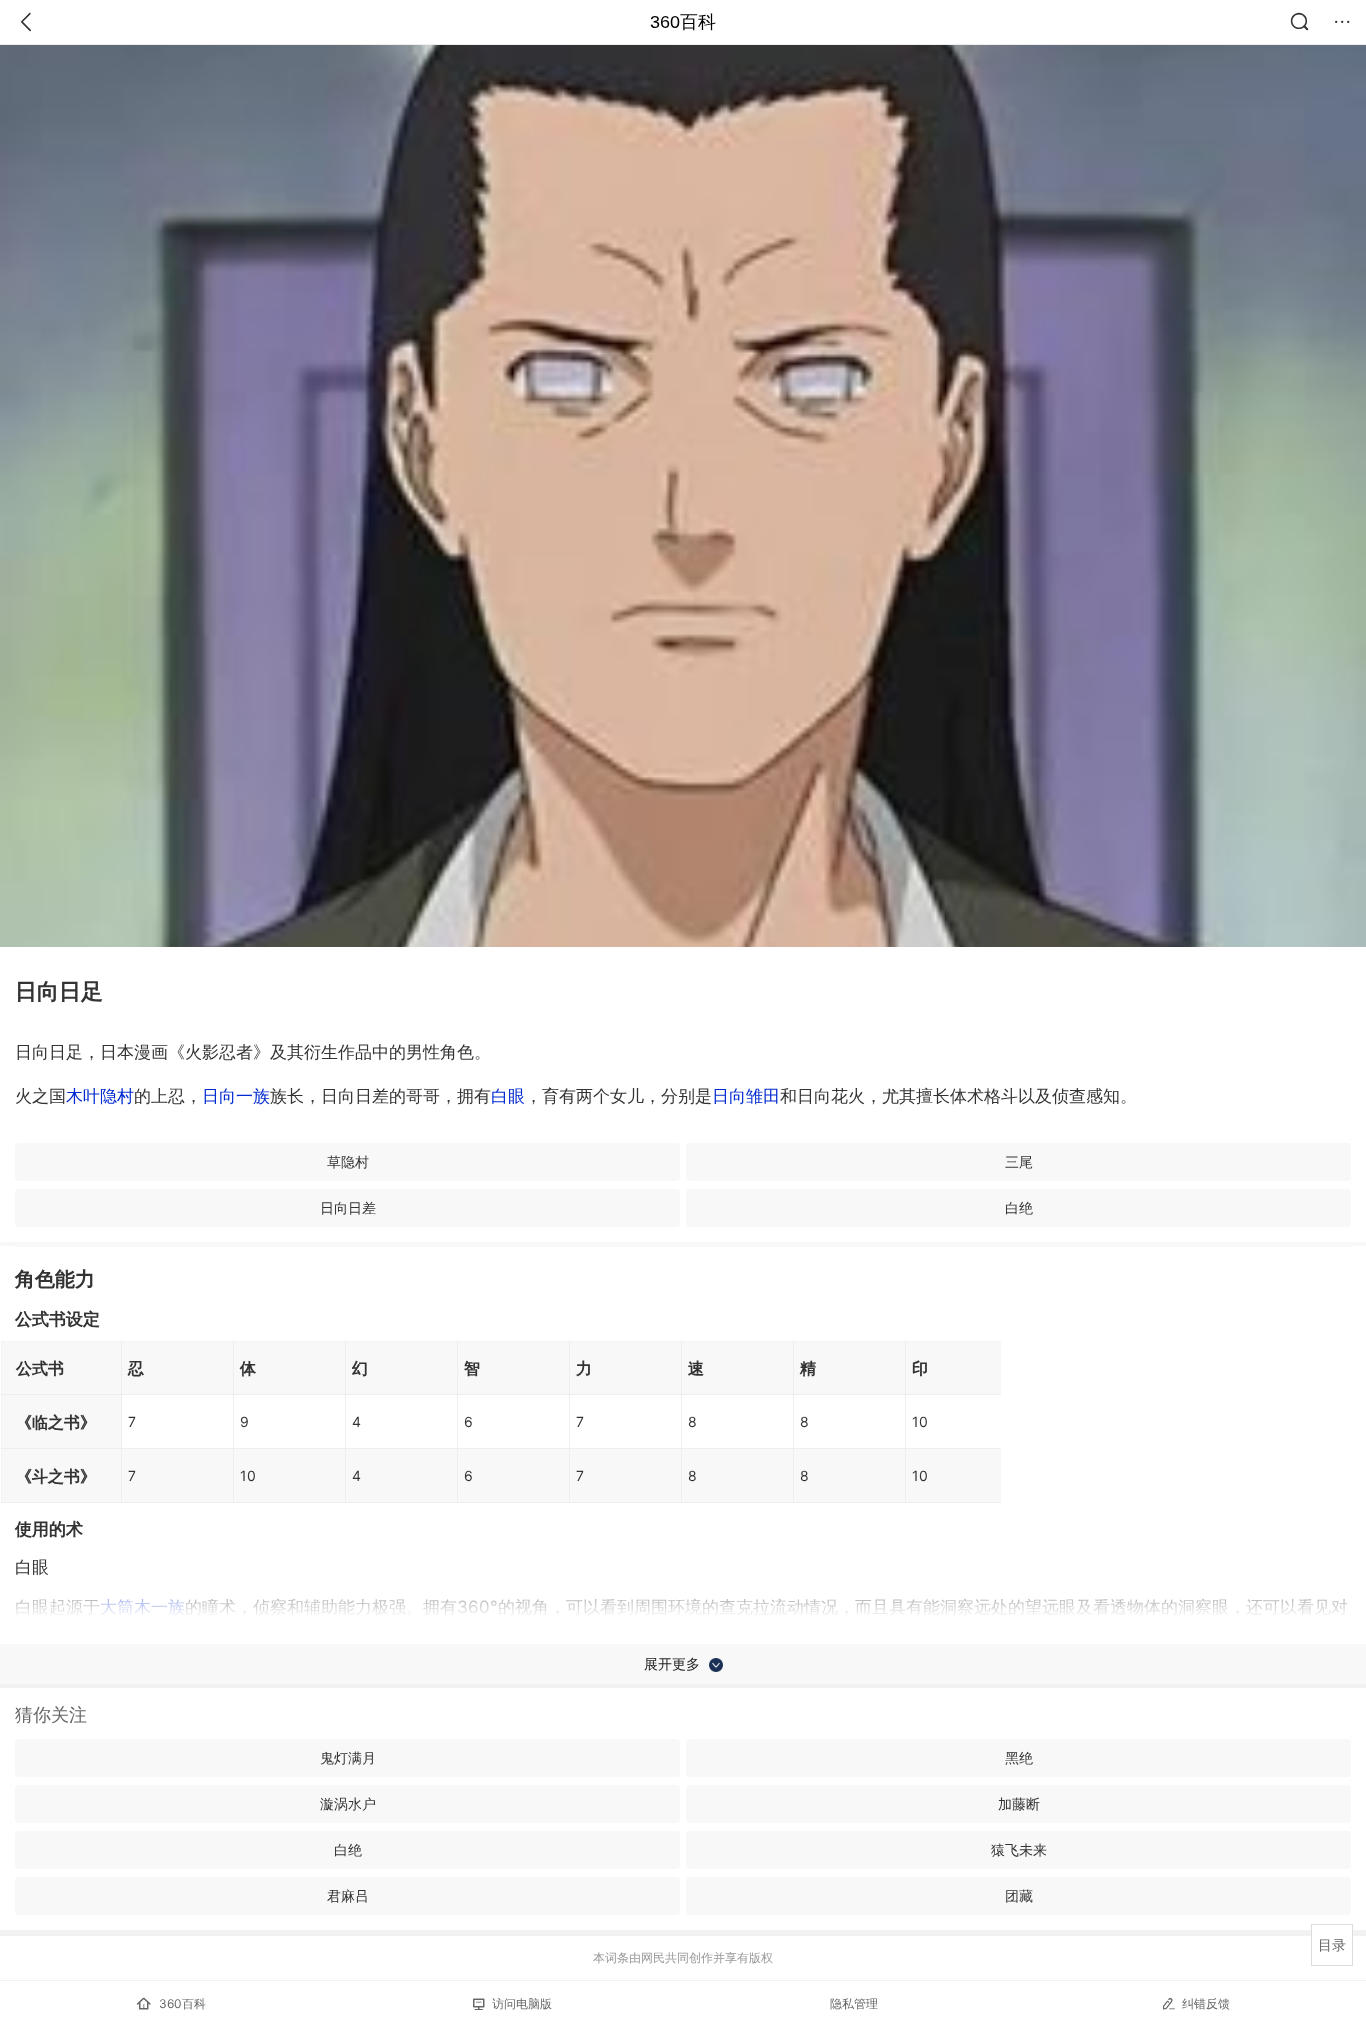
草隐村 (348, 1161)
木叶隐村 (100, 1096)
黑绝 (1019, 1757)
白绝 (1019, 1207)
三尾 (1019, 1161)
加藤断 (1019, 1803)
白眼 (508, 1096)
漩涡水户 (348, 1803)
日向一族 (236, 1096)
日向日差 (348, 1207)
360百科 (683, 22)
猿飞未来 (1019, 1849)
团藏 (1019, 1895)
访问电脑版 (522, 2003)
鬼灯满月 (348, 1757)
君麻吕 (348, 1895)
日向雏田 (746, 1096)
